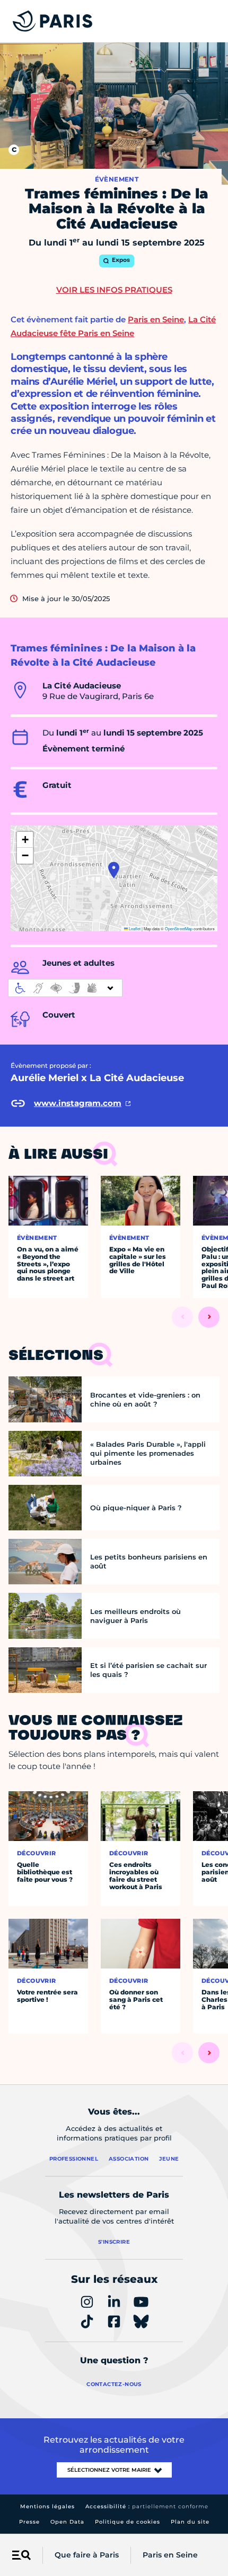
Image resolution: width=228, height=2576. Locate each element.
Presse (29, 2522)
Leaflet (134, 928)
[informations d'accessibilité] (65, 988)
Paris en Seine (170, 2555)
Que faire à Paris (87, 2555)
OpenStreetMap (179, 928)
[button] (114, 870)
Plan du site (190, 2522)
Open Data (67, 2522)
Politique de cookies (128, 2522)
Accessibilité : (147, 2506)
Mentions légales (47, 2506)
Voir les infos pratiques (114, 290)
